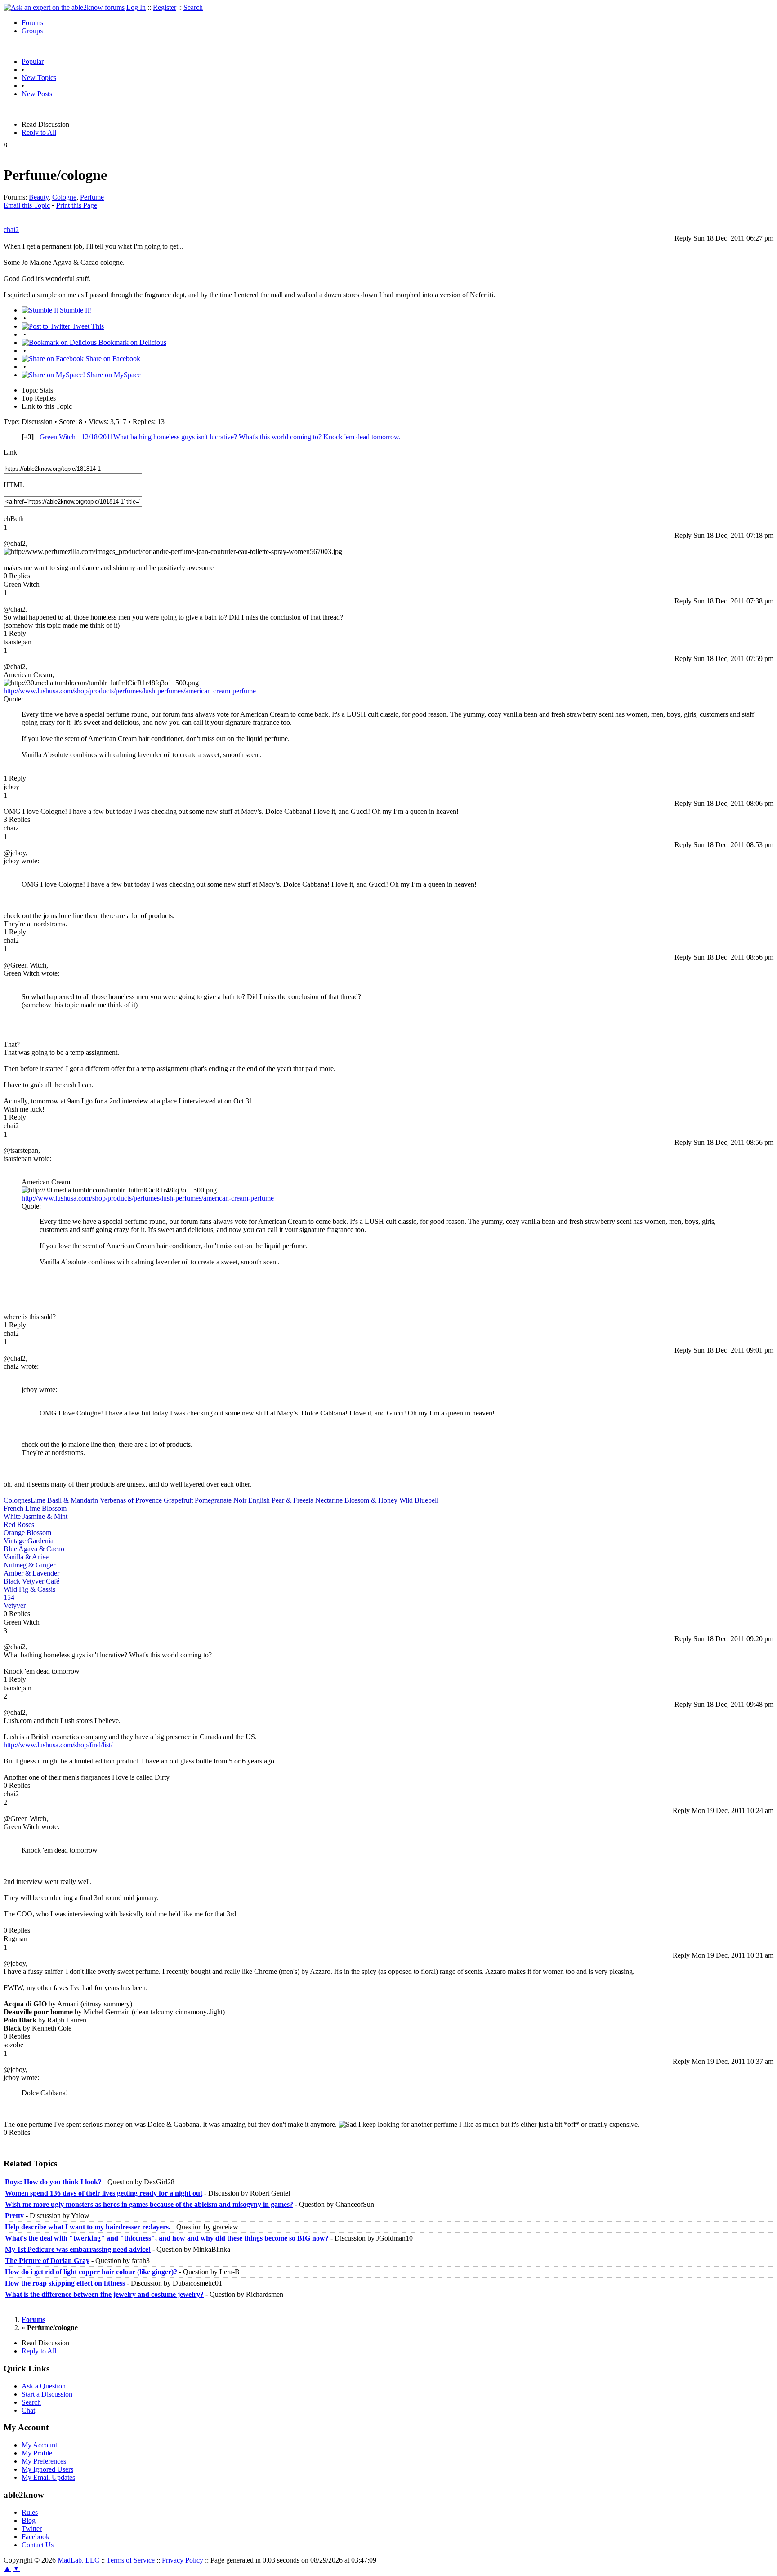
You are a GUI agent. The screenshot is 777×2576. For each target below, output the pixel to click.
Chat (28, 2410)
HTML (14, 485)
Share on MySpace (113, 375)
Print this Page (77, 205)
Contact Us (38, 2545)
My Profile (37, 2453)
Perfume (92, 197)
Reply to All (39, 132)
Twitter (32, 2529)
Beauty (39, 197)
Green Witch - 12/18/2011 (220, 437)
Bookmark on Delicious (132, 342)
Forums (32, 23)
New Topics (39, 78)
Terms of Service (131, 2560)
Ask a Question (44, 2386)
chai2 (11, 230)
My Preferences (44, 2461)
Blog (29, 2520)
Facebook (36, 2537)
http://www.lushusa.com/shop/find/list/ (58, 1745)
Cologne (64, 197)
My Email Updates (48, 2477)
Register (165, 7)
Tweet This (87, 326)
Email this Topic (27, 205)
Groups (32, 31)
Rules (30, 2512)
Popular (33, 61)
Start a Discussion (47, 2394)
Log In (136, 7)
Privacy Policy (183, 2560)
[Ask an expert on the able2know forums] (64, 7)
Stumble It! (75, 310)
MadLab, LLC (78, 2560)
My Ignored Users (47, 2469)
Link (10, 452)
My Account (39, 2445)
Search (193, 7)
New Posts (37, 94)
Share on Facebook (112, 359)
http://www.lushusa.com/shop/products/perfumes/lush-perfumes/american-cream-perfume (130, 691)
